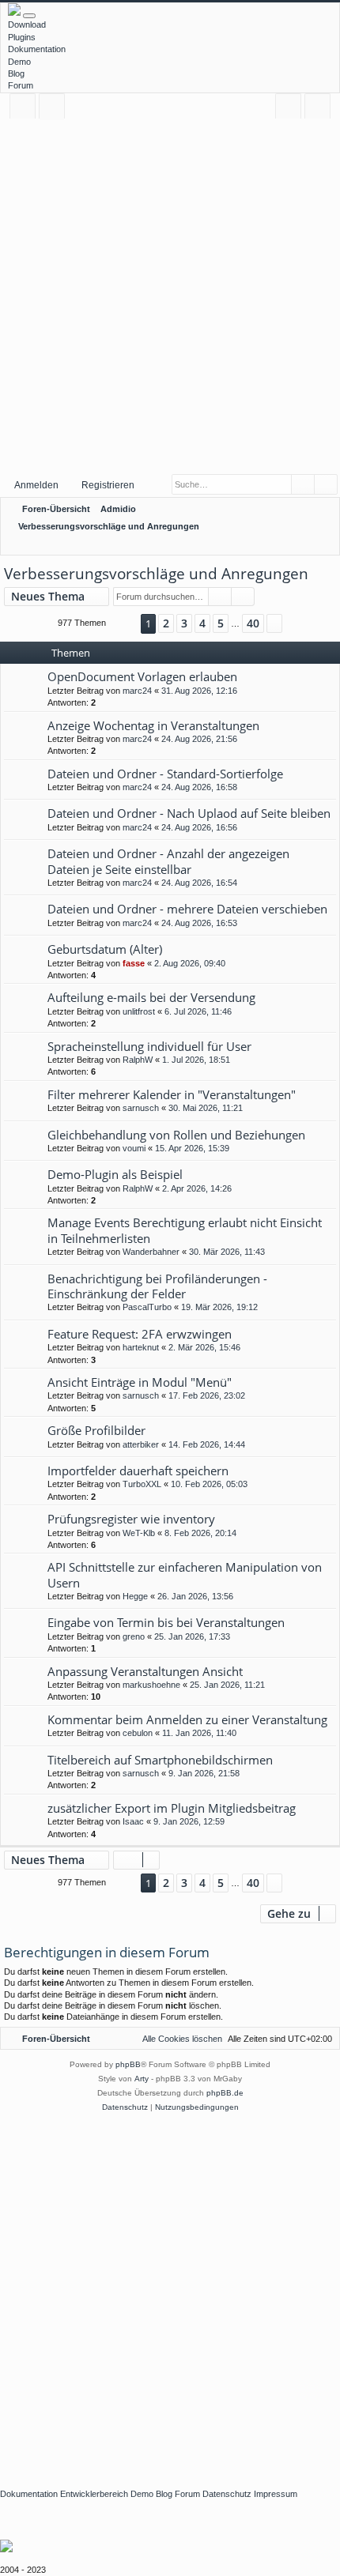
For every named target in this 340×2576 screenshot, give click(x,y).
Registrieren (108, 485)
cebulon (138, 1733)
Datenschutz (227, 2494)
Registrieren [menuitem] (321, 109)
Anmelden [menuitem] (291, 109)
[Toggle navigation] (29, 16)
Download (27, 24)
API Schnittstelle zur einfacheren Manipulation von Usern (185, 1574)
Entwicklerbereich (94, 2494)
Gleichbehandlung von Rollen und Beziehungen (176, 1135)
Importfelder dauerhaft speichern (138, 1471)
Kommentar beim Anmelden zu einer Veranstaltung (187, 1719)
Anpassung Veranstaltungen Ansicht (145, 1671)
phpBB (128, 2064)
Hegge (135, 1596)
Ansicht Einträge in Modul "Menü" (140, 1382)
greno (134, 1636)
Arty (142, 2079)
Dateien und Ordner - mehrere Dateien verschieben (187, 909)
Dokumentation (37, 49)
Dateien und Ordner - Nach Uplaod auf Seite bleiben (189, 813)
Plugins (22, 37)
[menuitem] (325, 544)
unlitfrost (139, 1011)
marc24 (137, 691)
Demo (19, 62)
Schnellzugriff (26, 109)
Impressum (276, 2494)
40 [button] (253, 623)
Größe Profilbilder (96, 1430)
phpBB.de (225, 2093)
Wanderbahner (151, 1252)
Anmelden (36, 485)
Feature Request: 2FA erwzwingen (140, 1334)
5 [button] (221, 623)
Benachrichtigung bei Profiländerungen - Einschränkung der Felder (157, 1286)
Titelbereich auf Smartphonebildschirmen (160, 1760)
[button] (123, 624)
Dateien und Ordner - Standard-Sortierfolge (165, 774)
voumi (134, 1148)
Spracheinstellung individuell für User (149, 1046)
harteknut (141, 1347)
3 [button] (184, 623)
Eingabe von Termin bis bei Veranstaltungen (166, 1622)
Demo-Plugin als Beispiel (115, 1174)
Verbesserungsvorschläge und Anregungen (156, 574)
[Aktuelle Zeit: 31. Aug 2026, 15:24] (304, 544)
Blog (16, 73)
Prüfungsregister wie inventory (131, 1519)
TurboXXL (142, 1484)
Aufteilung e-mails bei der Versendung (151, 997)
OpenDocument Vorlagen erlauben (142, 676)
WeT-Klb (139, 1533)
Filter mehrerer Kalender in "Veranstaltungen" (172, 1094)
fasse (134, 963)
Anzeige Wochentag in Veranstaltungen (153, 725)
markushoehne (151, 1685)
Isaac (133, 1821)
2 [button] (166, 623)
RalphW (138, 1060)
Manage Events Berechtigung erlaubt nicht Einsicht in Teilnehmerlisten (185, 1230)
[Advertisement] (170, 296)
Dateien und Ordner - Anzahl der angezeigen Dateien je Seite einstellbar (168, 861)
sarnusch (141, 1108)
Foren (55, 109)
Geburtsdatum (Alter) (105, 949)
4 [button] (202, 623)
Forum (21, 85)
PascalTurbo (147, 1307)
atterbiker (141, 1444)
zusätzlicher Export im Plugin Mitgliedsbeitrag (172, 1808)
